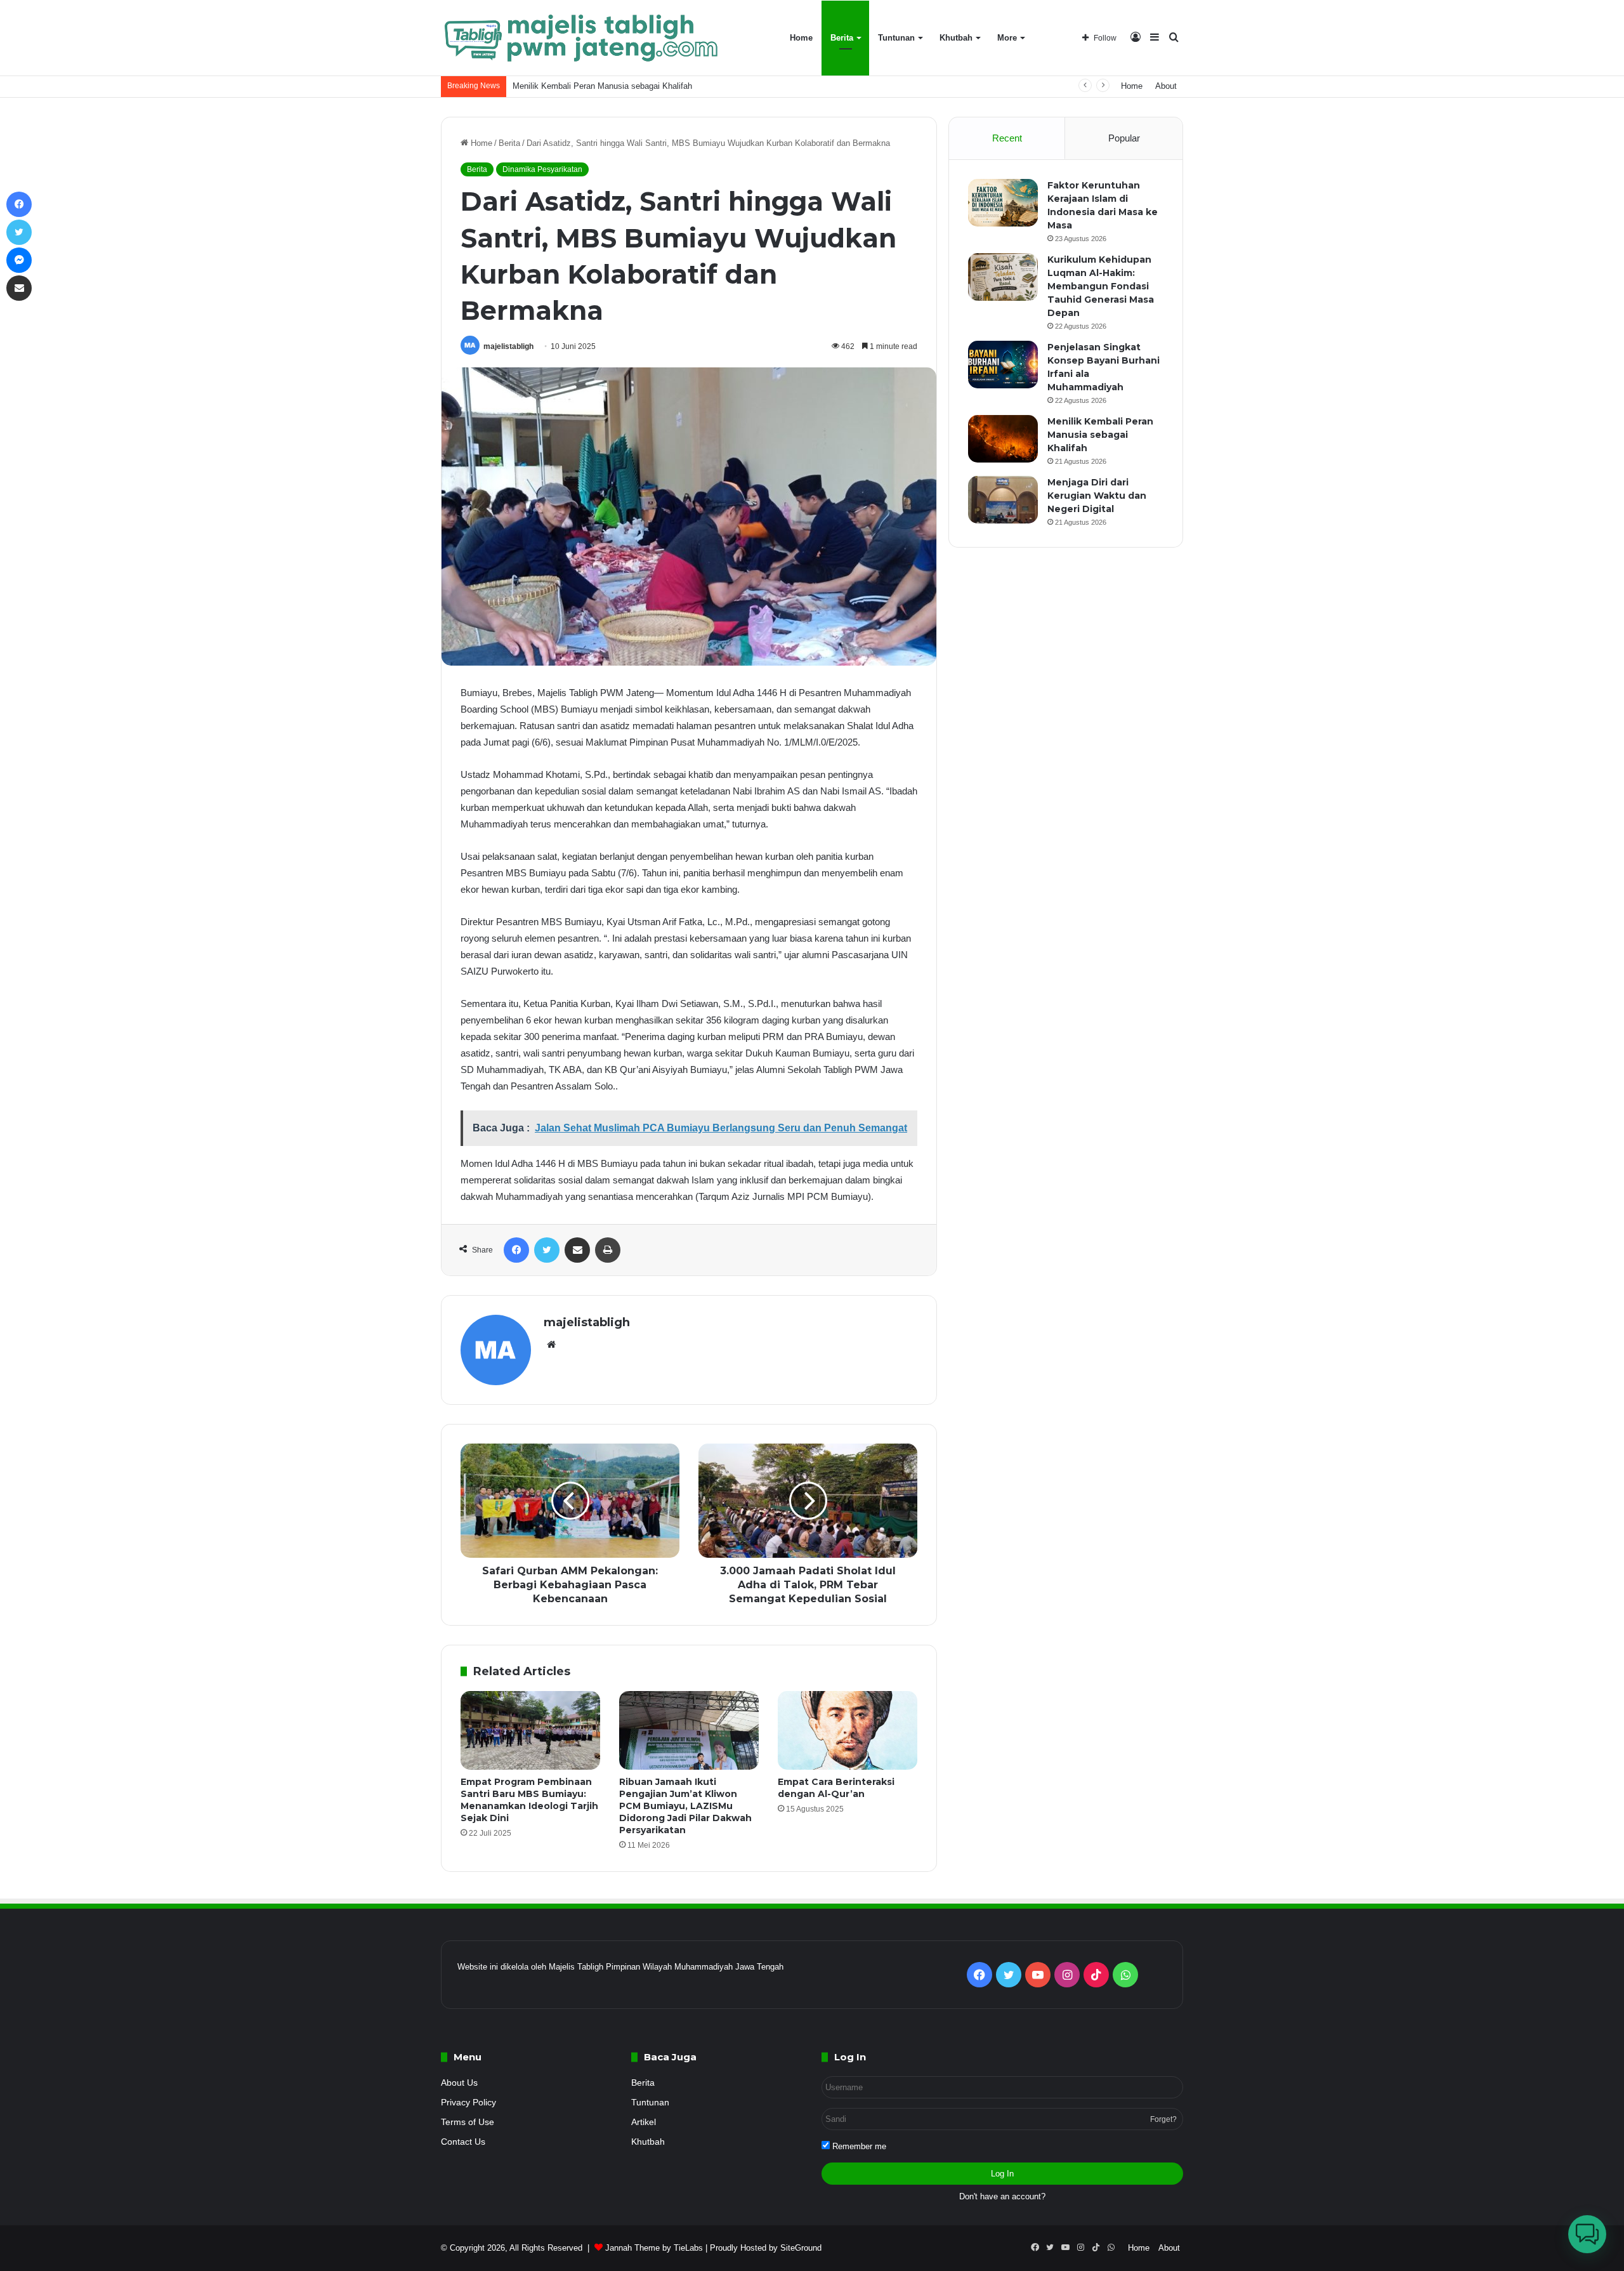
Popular (1124, 138)
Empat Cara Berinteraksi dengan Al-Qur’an (836, 1788)
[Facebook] (516, 1250)
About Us (459, 2083)
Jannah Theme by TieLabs (654, 2248)
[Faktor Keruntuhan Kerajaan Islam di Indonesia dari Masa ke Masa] (1003, 203)
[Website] (551, 1345)
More (1007, 38)
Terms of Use (468, 2122)
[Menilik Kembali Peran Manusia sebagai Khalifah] (1003, 439)
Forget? (1163, 2119)
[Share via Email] (577, 1250)
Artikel (644, 2122)
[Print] (608, 1250)
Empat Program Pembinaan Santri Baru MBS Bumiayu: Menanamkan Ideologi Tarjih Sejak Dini (529, 1800)
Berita (842, 38)
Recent (1007, 138)
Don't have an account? (1002, 2196)
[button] (1587, 2234)
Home (801, 38)
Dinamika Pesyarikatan (542, 169)
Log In (1002, 2174)
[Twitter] (547, 1250)
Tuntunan (896, 38)
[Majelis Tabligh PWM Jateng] (583, 38)
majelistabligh (508, 346)
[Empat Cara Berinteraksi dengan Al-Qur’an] (848, 1730)
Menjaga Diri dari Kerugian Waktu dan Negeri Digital (1097, 496)
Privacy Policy (468, 2103)
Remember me (858, 2146)
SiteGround (801, 2248)
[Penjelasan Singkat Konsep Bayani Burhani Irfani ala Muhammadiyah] (1003, 365)
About (1166, 86)
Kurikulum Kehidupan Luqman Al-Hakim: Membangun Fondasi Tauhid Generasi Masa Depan (1101, 286)
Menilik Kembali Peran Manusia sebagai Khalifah (602, 86)
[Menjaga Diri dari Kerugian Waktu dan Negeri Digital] (1003, 500)
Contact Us (463, 2142)
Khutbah (956, 38)
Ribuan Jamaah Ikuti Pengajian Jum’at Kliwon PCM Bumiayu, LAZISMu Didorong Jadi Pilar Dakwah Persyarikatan (685, 1806)
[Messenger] (19, 260)
